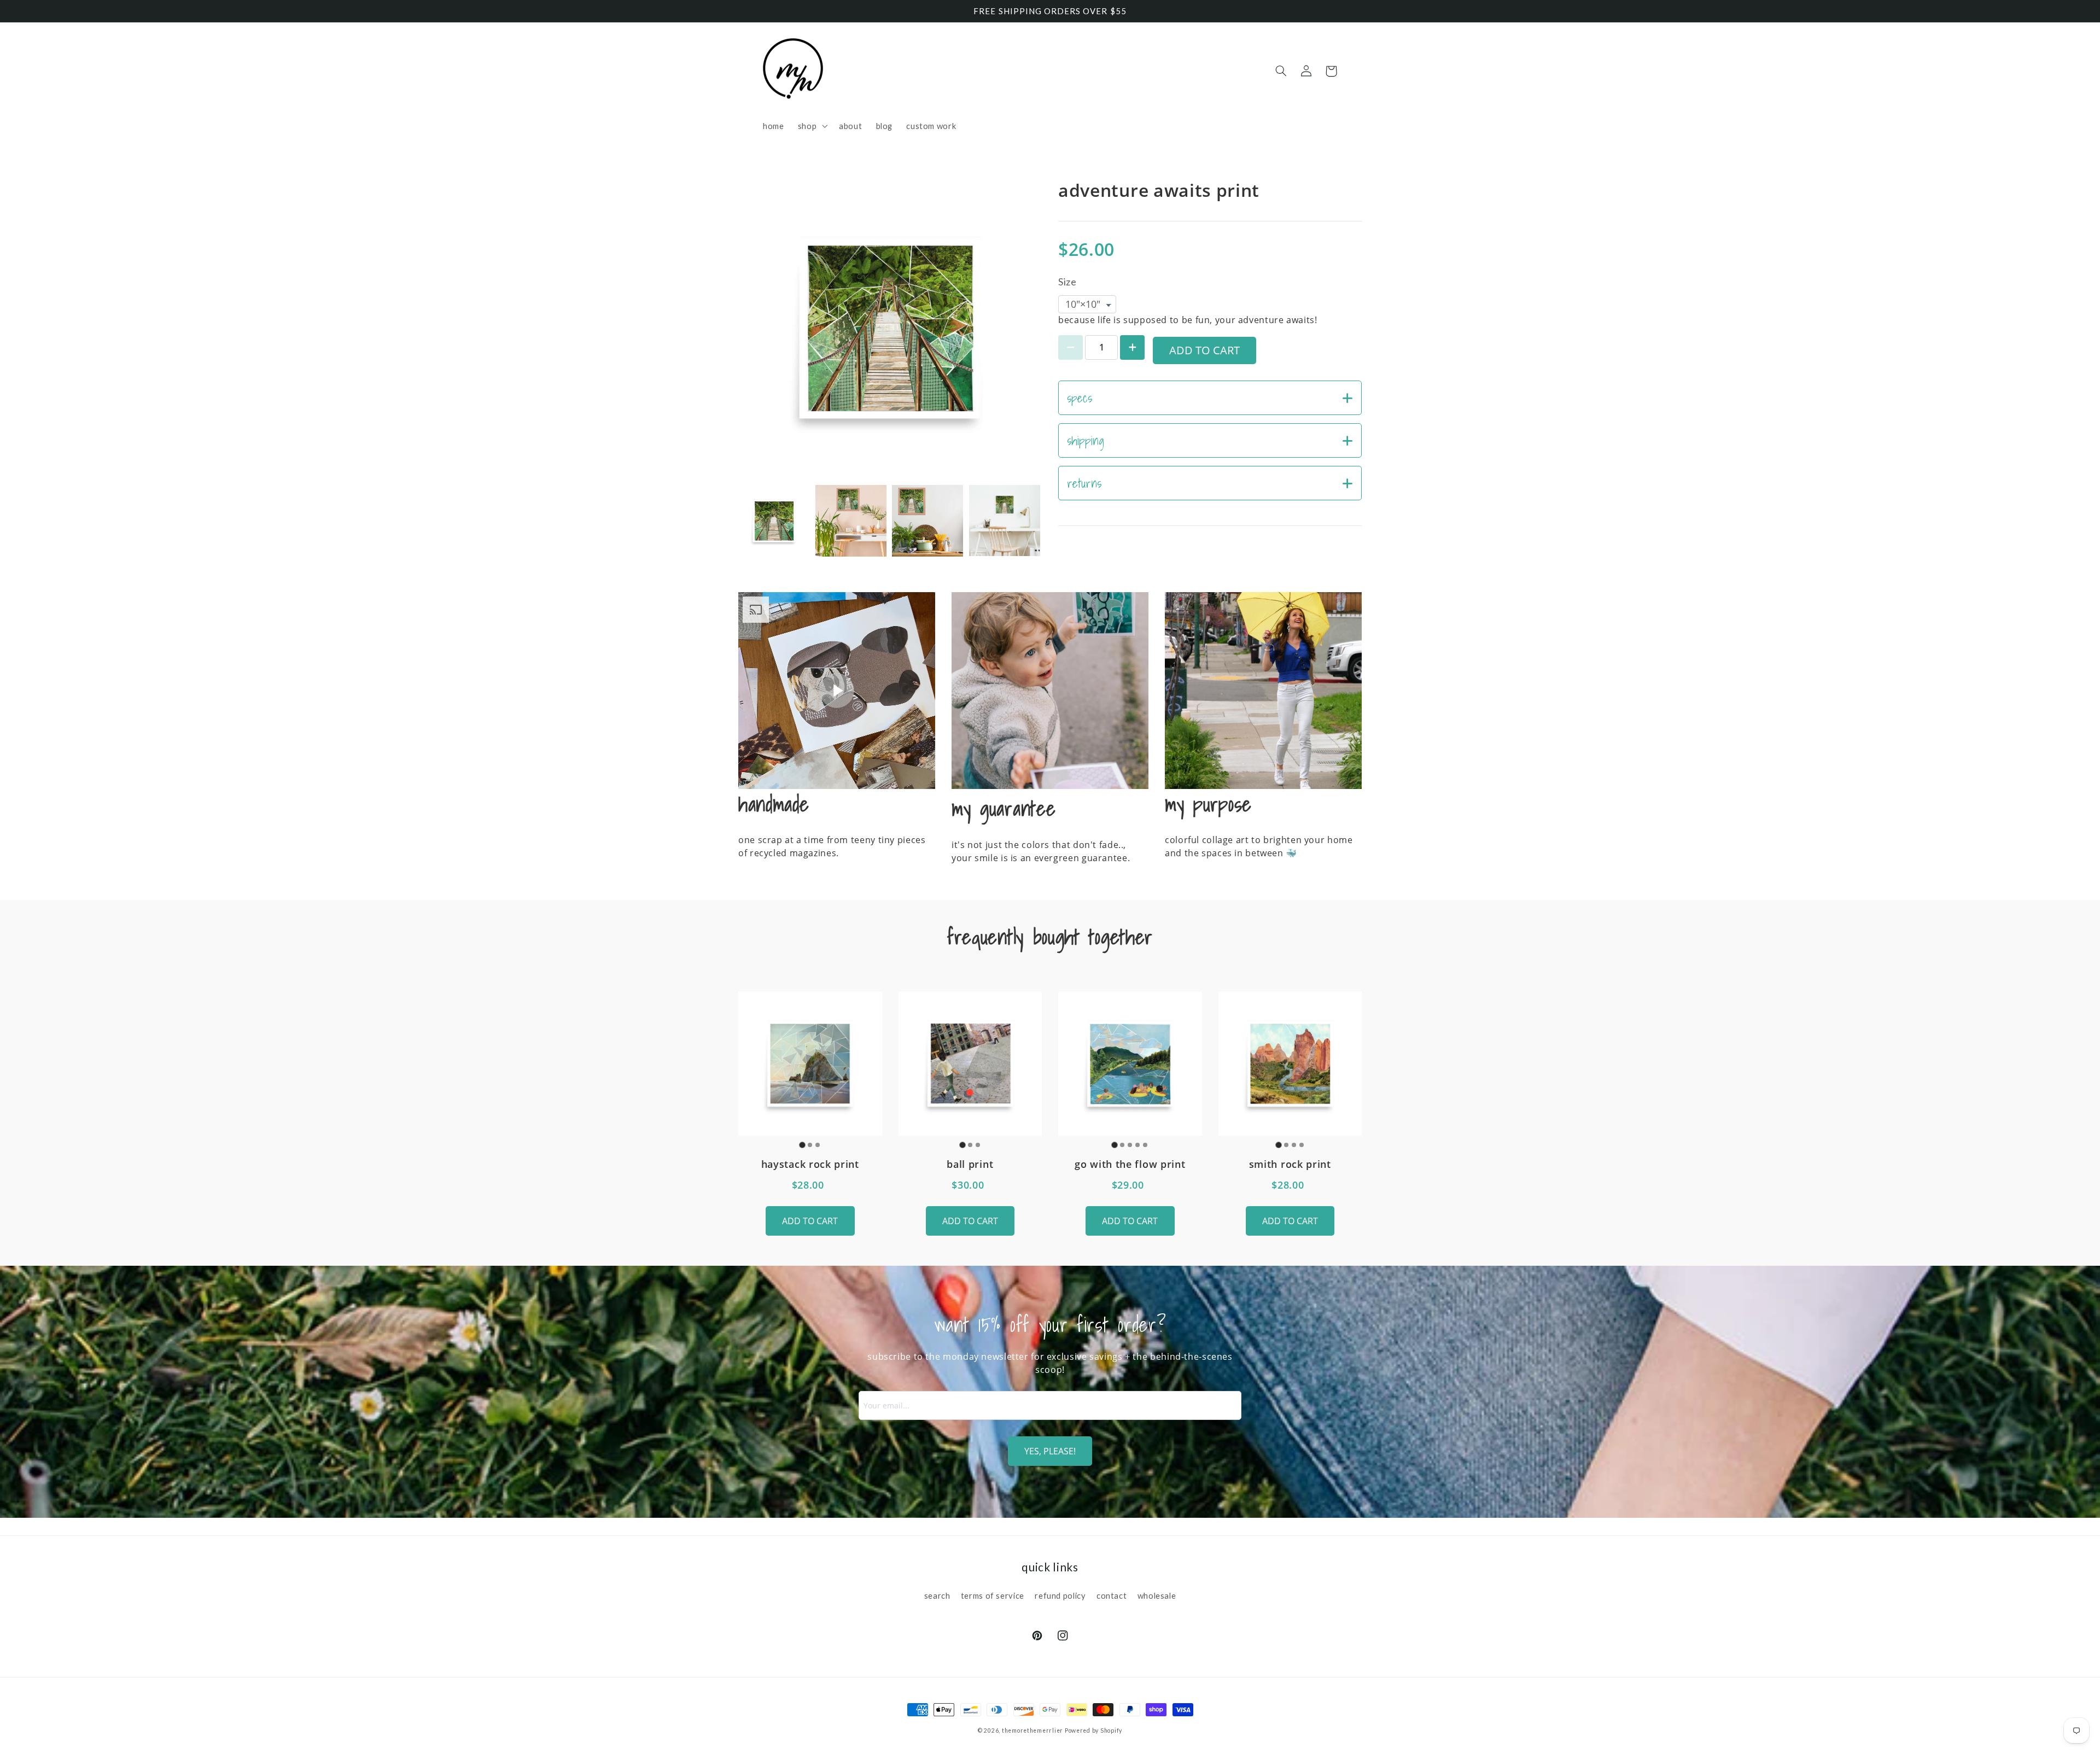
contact (1112, 1595)
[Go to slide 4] (1137, 1145)
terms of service (993, 1595)
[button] (811, 126)
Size (1067, 282)
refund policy (1060, 1595)
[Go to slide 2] (810, 1145)
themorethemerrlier (1032, 1730)
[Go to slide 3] (818, 1145)
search (937, 1595)
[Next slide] (1027, 521)
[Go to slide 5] (1145, 1145)
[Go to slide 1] (803, 1145)
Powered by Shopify (1093, 1730)
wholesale (1157, 1595)
